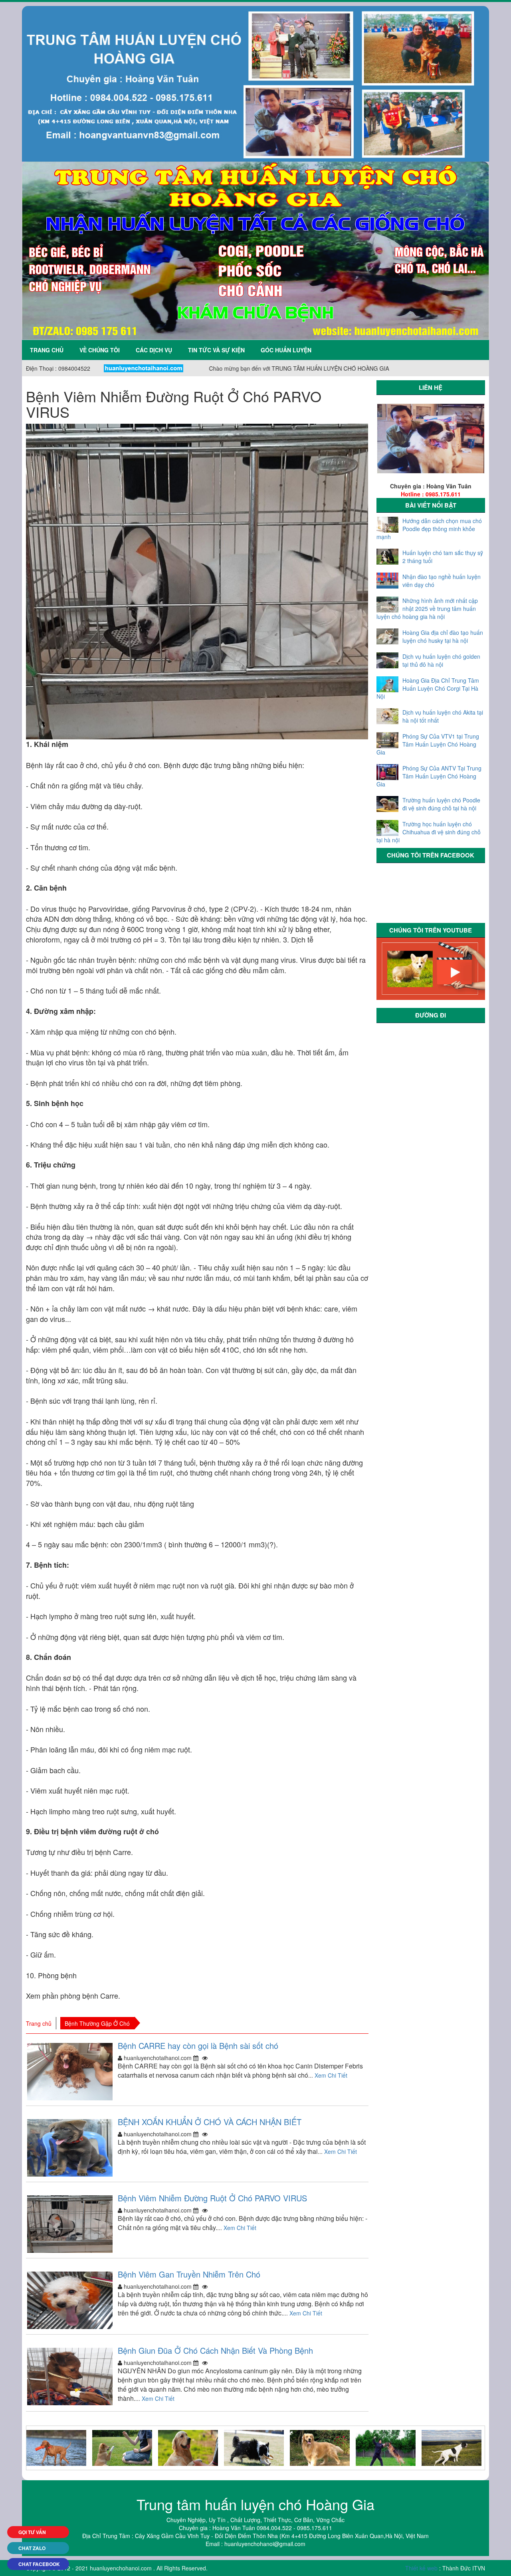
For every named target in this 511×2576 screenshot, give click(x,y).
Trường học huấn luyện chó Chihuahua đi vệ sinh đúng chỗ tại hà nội (429, 832)
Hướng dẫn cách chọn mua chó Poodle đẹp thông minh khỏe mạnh (429, 529)
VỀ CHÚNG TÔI (100, 350)
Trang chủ (47, 350)
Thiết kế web (421, 2568)
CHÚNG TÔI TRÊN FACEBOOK (431, 855)
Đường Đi (431, 1015)
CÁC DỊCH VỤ (154, 350)
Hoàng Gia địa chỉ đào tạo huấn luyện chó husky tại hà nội (443, 636)
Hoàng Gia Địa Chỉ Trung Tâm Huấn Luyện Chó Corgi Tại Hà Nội (428, 688)
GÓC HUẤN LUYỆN (286, 350)
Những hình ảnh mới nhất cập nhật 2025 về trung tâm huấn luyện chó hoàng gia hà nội (427, 608)
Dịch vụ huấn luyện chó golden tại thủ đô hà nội (441, 660)
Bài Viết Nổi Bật (431, 505)
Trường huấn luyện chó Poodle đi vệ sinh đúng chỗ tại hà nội (441, 804)
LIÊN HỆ (431, 387)
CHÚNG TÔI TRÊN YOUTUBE (431, 930)
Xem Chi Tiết (331, 2075)
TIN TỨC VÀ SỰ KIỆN (216, 350)
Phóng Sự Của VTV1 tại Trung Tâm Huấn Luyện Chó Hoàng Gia (428, 744)
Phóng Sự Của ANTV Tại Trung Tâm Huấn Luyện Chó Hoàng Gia (429, 776)
